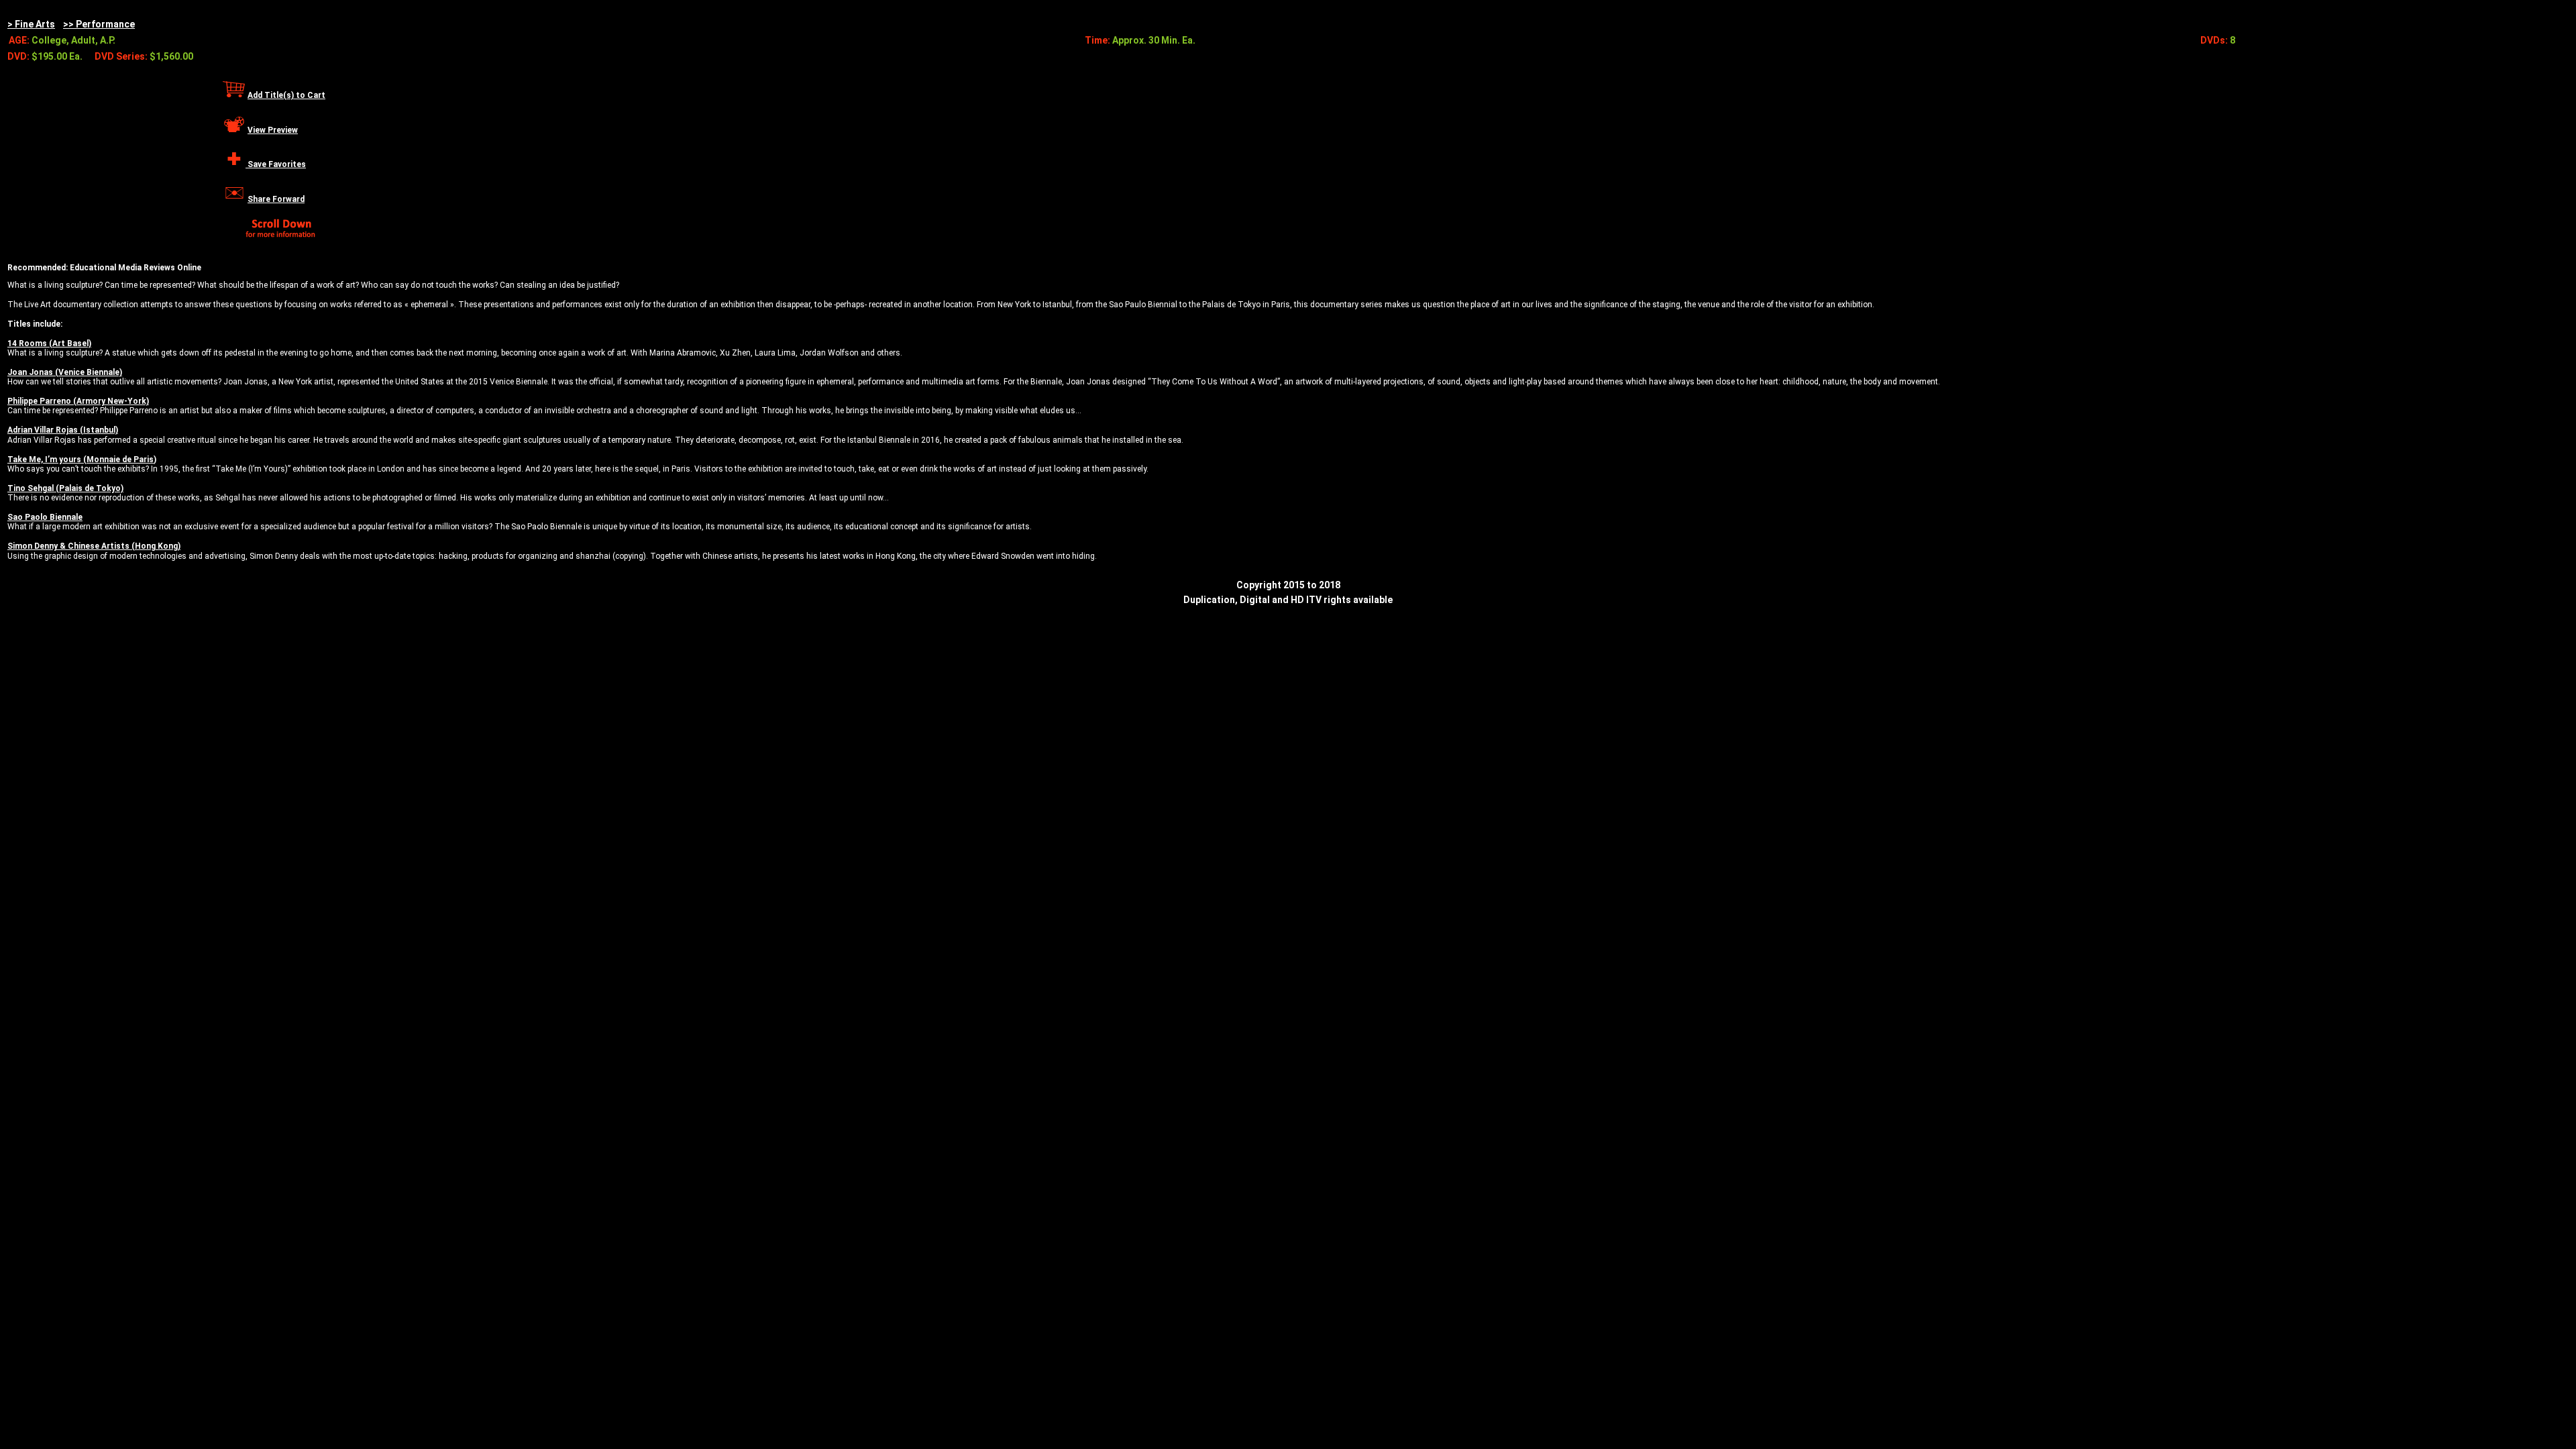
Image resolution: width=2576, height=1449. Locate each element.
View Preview (273, 130)
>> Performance (99, 24)
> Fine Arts (31, 24)
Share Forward (276, 199)
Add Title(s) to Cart (286, 95)
